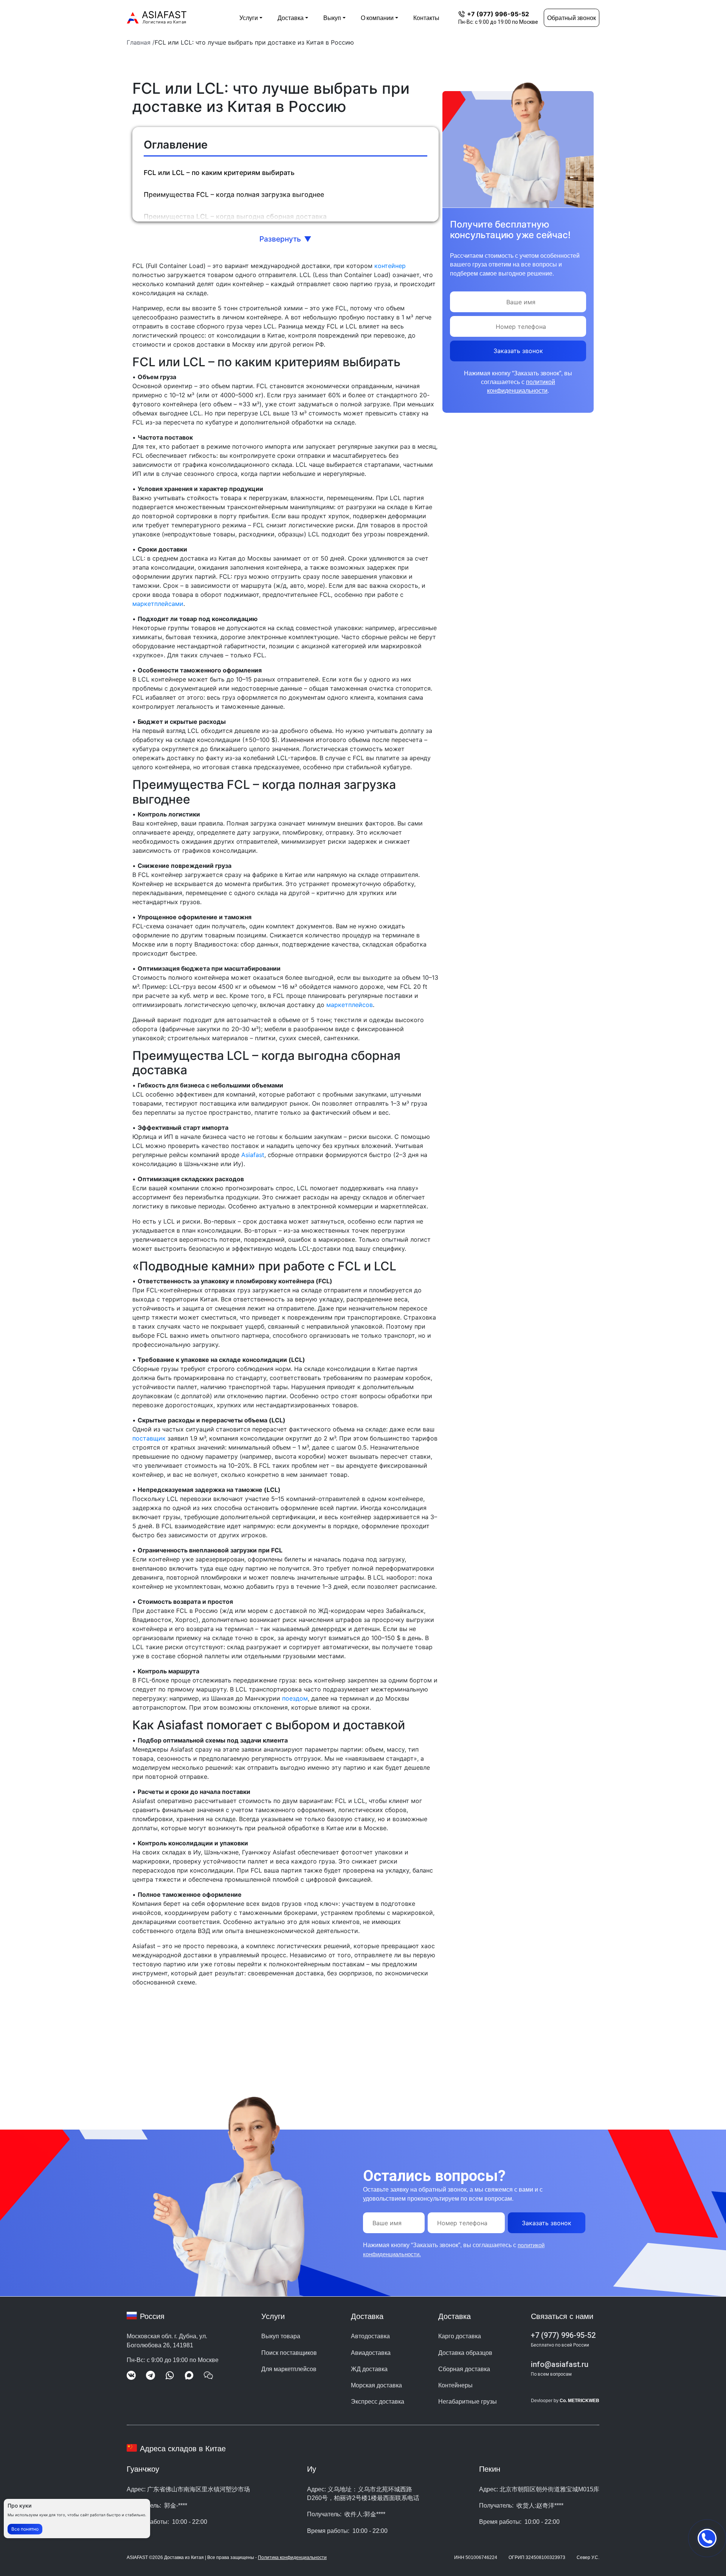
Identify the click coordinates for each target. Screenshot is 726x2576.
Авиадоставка (371, 2353)
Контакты (426, 18)
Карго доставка (460, 2336)
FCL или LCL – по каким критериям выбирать (219, 173)
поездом (295, 1698)
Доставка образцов (465, 2353)
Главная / (141, 42)
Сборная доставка (464, 2369)
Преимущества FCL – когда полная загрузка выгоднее (234, 194)
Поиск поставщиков (289, 2353)
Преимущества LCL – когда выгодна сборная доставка (235, 216)
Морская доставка (376, 2385)
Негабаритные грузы (468, 2402)
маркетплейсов (350, 1005)
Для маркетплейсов (289, 2369)
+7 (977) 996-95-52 (498, 14)
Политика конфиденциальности (292, 2557)
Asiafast (253, 1155)
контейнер (390, 266)
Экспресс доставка (378, 2402)
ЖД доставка (369, 2369)
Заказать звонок (518, 351)
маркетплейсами (158, 604)
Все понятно (25, 2529)
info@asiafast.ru (560, 2364)
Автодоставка (370, 2336)
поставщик (149, 1438)
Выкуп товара (281, 2336)
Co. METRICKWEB (579, 2401)
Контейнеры (455, 2385)
